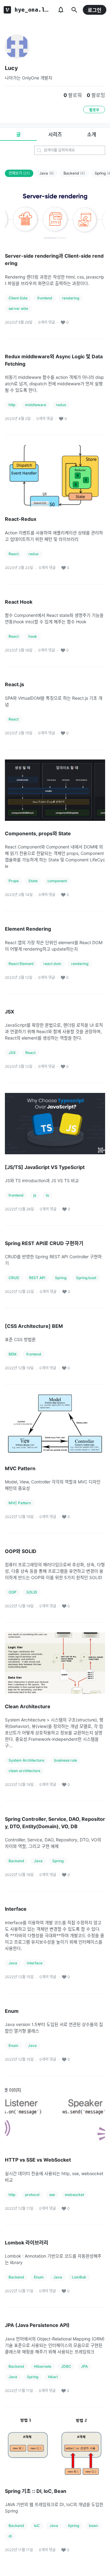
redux (61, 405)
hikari (53, 2377)
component (57, 881)
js (35, 1195)
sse (52, 2195)
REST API (37, 1278)
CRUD (14, 1278)
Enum (13, 2045)
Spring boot (86, 1278)
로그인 (95, 10)
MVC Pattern (20, 1503)
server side (18, 308)
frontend (45, 298)
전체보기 (19, 173)
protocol (32, 2195)
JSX (12, 1053)
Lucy (11, 68)
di (10, 2536)
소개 (92, 134)
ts (47, 1195)
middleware (36, 405)
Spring (61, 1278)
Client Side (18, 298)
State (33, 881)
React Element (21, 964)
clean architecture (24, 1771)
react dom (52, 964)
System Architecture (26, 1760)
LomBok (79, 2277)
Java (47, 173)
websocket (74, 2195)
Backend (74, 173)
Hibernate (43, 2366)
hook (33, 636)
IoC (37, 2526)
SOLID (32, 1592)
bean (93, 2526)
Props (14, 881)
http (12, 405)
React (14, 554)
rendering (71, 298)
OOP (13, 1592)
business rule (66, 1760)
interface (35, 1963)
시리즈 (55, 134)
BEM (13, 1354)
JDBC (66, 2366)
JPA (84, 2366)
